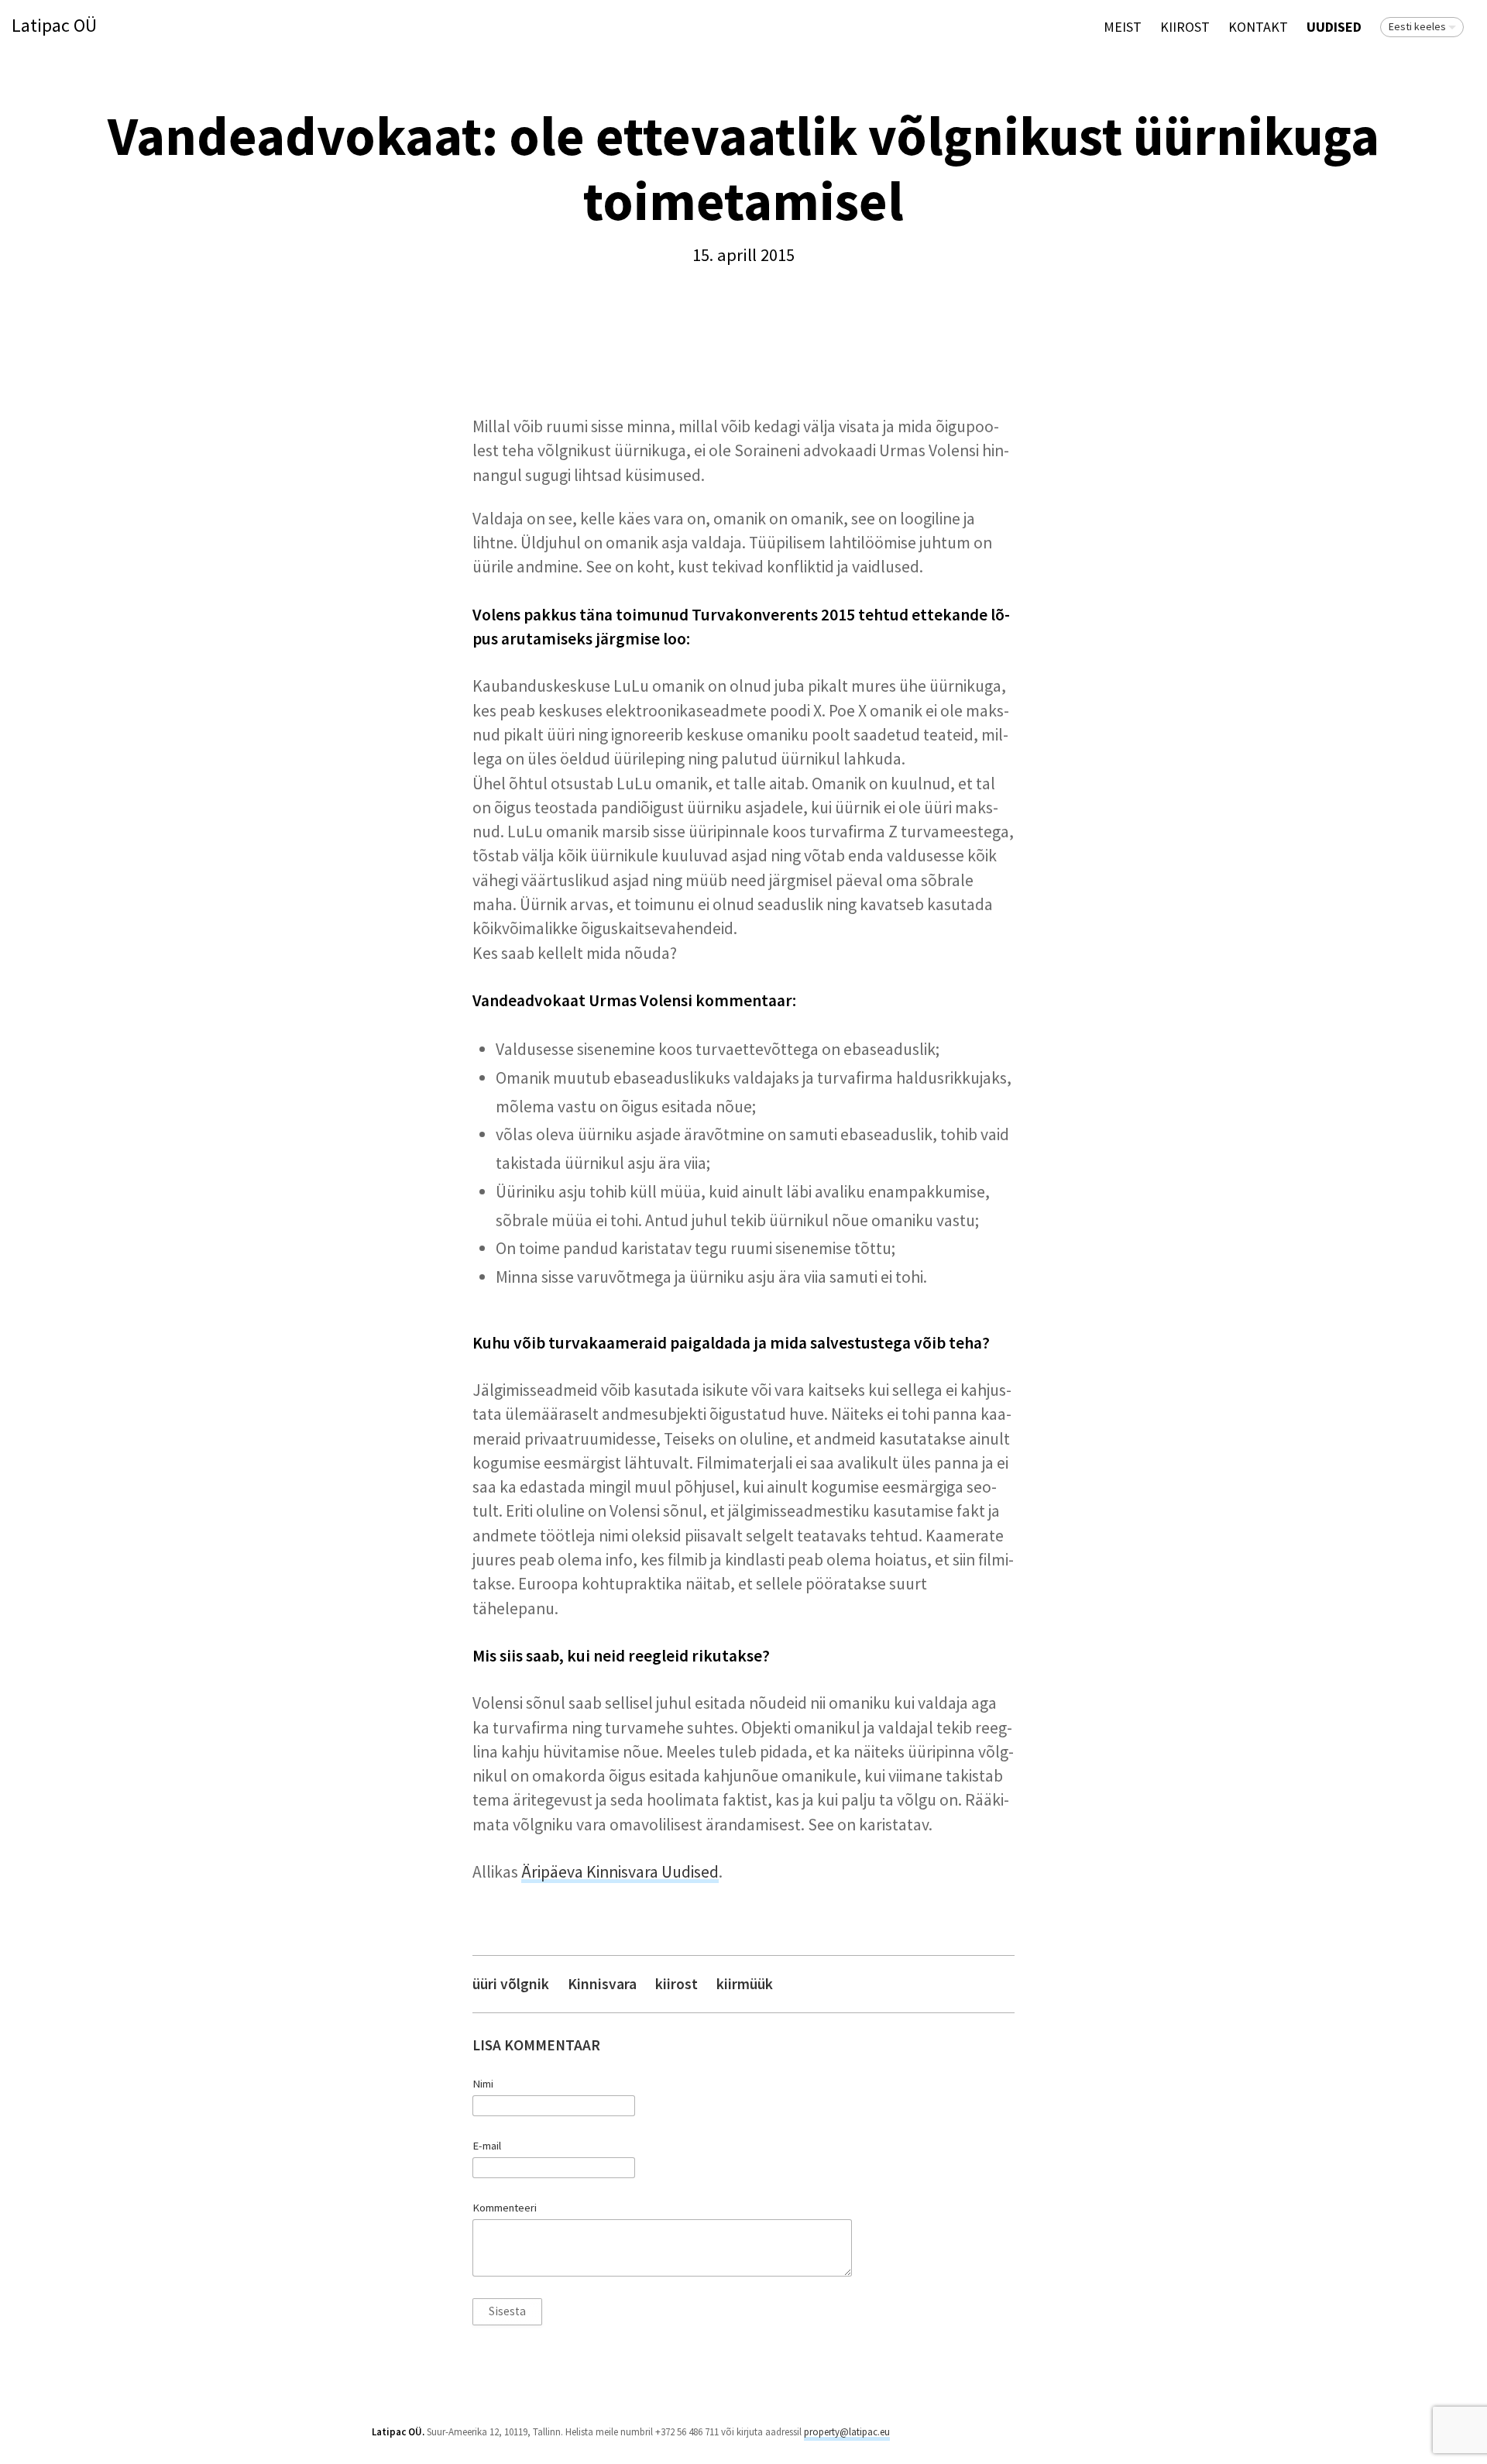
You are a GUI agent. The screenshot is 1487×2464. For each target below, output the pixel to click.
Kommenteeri (505, 2208)
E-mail (487, 2146)
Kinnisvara (602, 1984)
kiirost (677, 1984)
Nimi (483, 2084)
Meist (1123, 27)
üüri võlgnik (511, 1984)
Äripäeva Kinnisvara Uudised (620, 1872)
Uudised (1334, 27)
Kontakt (1258, 27)
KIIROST (1185, 27)
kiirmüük (745, 1984)
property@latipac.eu (847, 2432)
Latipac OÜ (54, 26)
